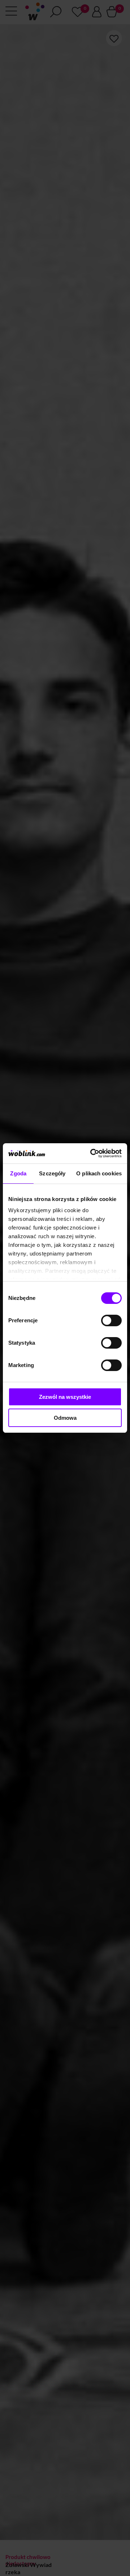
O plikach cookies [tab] (99, 1173)
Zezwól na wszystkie (65, 1397)
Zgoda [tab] (18, 1173)
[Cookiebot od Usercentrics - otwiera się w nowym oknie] (92, 1153)
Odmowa (65, 1418)
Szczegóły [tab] (52, 1173)
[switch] (111, 1320)
